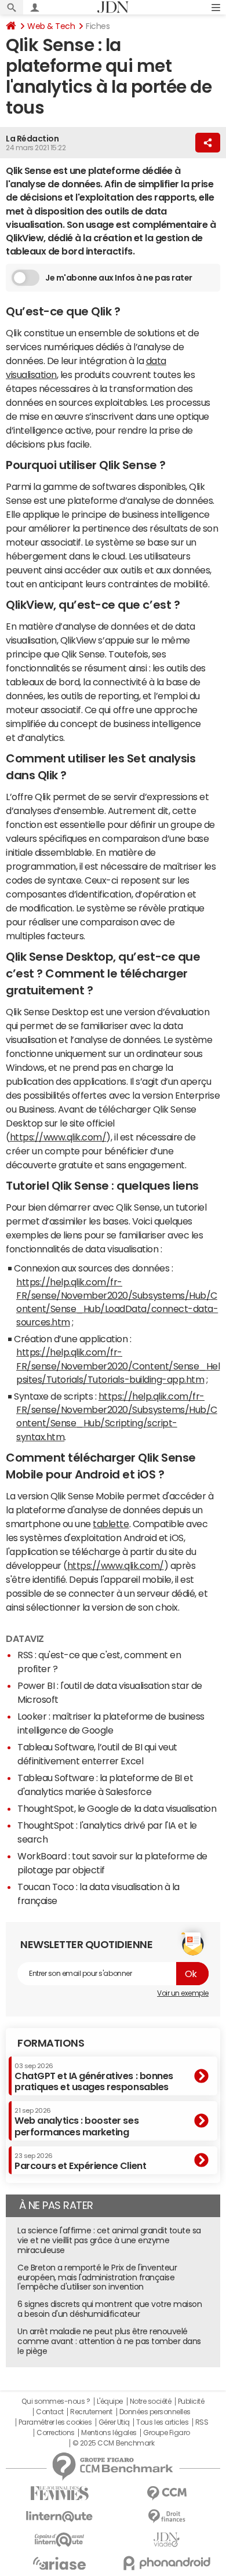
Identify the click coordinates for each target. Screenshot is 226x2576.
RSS (202, 2422)
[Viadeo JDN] (167, 2540)
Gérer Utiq (114, 2422)
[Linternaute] (59, 2517)
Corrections (56, 2433)
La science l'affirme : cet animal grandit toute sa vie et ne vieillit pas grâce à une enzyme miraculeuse (109, 2240)
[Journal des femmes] (59, 2493)
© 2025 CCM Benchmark (113, 2443)
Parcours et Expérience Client (80, 2161)
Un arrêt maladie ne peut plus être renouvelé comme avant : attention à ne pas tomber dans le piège (109, 2341)
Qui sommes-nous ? (56, 2401)
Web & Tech (51, 26)
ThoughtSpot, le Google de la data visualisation (117, 1808)
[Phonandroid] (167, 2563)
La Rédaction (32, 139)
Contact (50, 2412)
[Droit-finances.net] (167, 2517)
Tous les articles (162, 2422)
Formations (51, 2043)
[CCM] (167, 2493)
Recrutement (91, 2412)
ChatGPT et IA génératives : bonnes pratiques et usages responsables (94, 2077)
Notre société (151, 2401)
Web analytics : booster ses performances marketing (76, 2122)
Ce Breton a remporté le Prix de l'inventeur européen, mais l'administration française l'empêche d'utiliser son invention (97, 2277)
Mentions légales (109, 2433)
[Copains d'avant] (59, 2540)
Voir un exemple (183, 1993)
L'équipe (110, 2401)
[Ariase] (59, 2563)
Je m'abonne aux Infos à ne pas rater (119, 278)
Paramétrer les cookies (55, 2422)
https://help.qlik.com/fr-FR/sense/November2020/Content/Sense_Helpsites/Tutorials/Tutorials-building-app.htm (118, 1365)
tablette (111, 1524)
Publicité (191, 2401)
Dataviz (25, 1638)
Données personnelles (155, 2412)
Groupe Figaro (167, 2433)
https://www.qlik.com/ (58, 1137)
